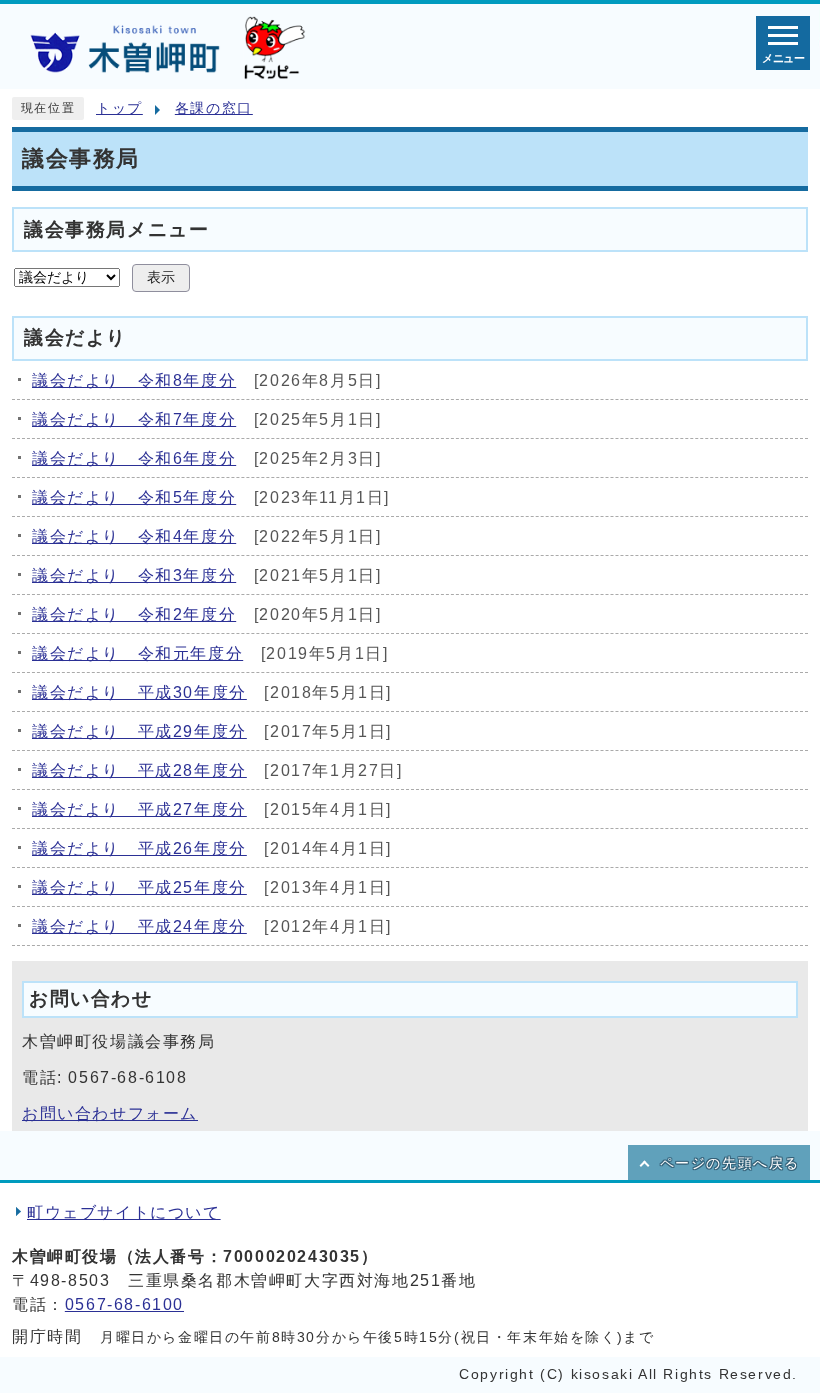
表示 (161, 277)
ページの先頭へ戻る (730, 1163)
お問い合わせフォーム (110, 1113)
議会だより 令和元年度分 (137, 653)
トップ (119, 108)
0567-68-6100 (124, 1304)
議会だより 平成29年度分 (139, 731)
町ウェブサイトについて (124, 1212)
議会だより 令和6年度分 (134, 458)
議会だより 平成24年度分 (139, 926)
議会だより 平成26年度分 (139, 848)
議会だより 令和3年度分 (134, 575)
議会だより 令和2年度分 (134, 614)
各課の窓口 (214, 108)
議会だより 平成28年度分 (139, 770)
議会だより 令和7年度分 (134, 419)
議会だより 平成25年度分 (139, 887)
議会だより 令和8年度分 (134, 380)
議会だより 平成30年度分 (139, 692)
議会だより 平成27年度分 (139, 809)
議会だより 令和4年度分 (134, 536)
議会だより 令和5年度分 (134, 497)
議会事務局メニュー (116, 228)
